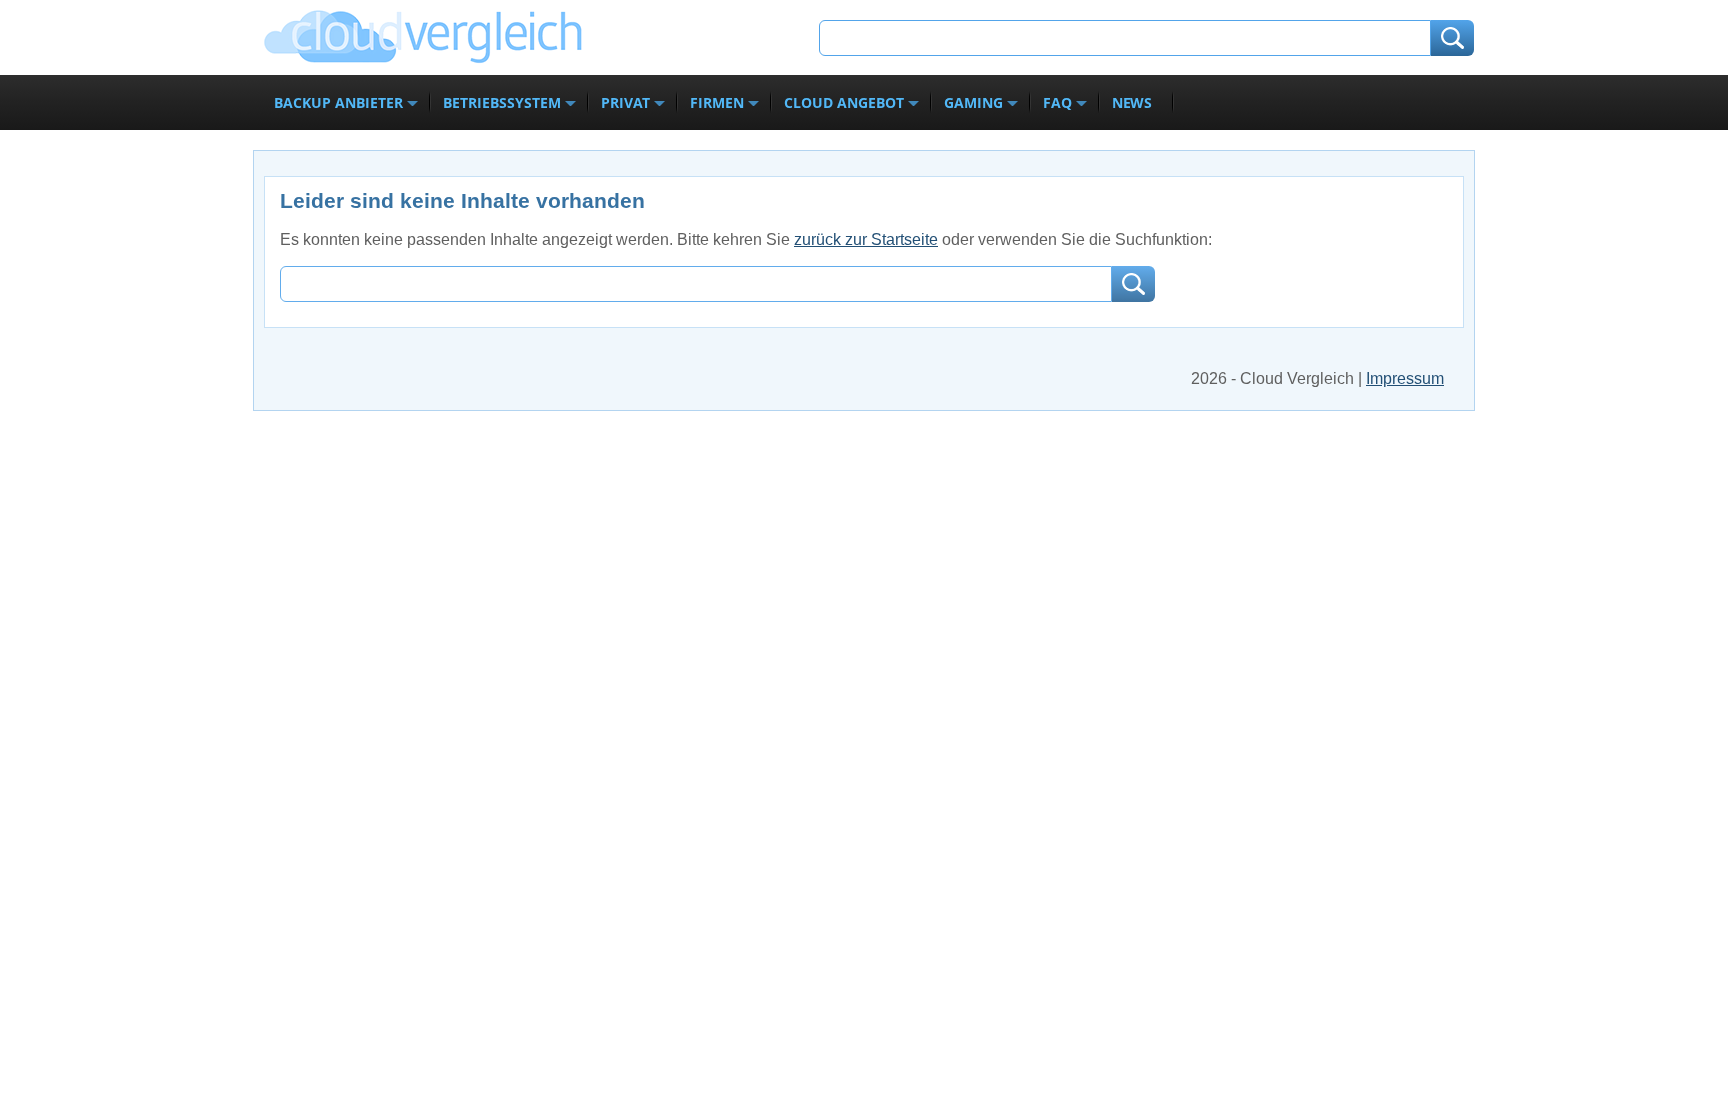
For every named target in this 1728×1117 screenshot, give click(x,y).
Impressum (1405, 378)
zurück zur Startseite (866, 239)
